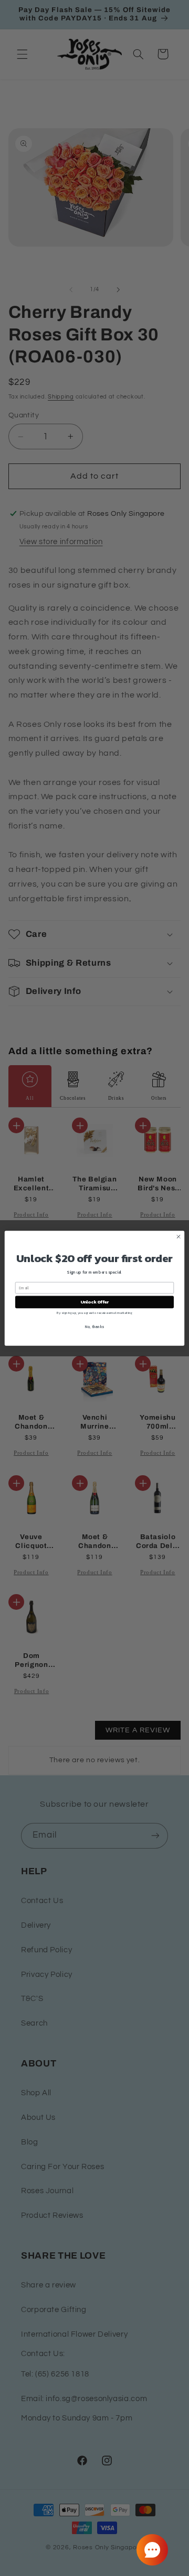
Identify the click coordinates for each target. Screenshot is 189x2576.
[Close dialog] (178, 1236)
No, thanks (94, 1327)
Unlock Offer (95, 1302)
